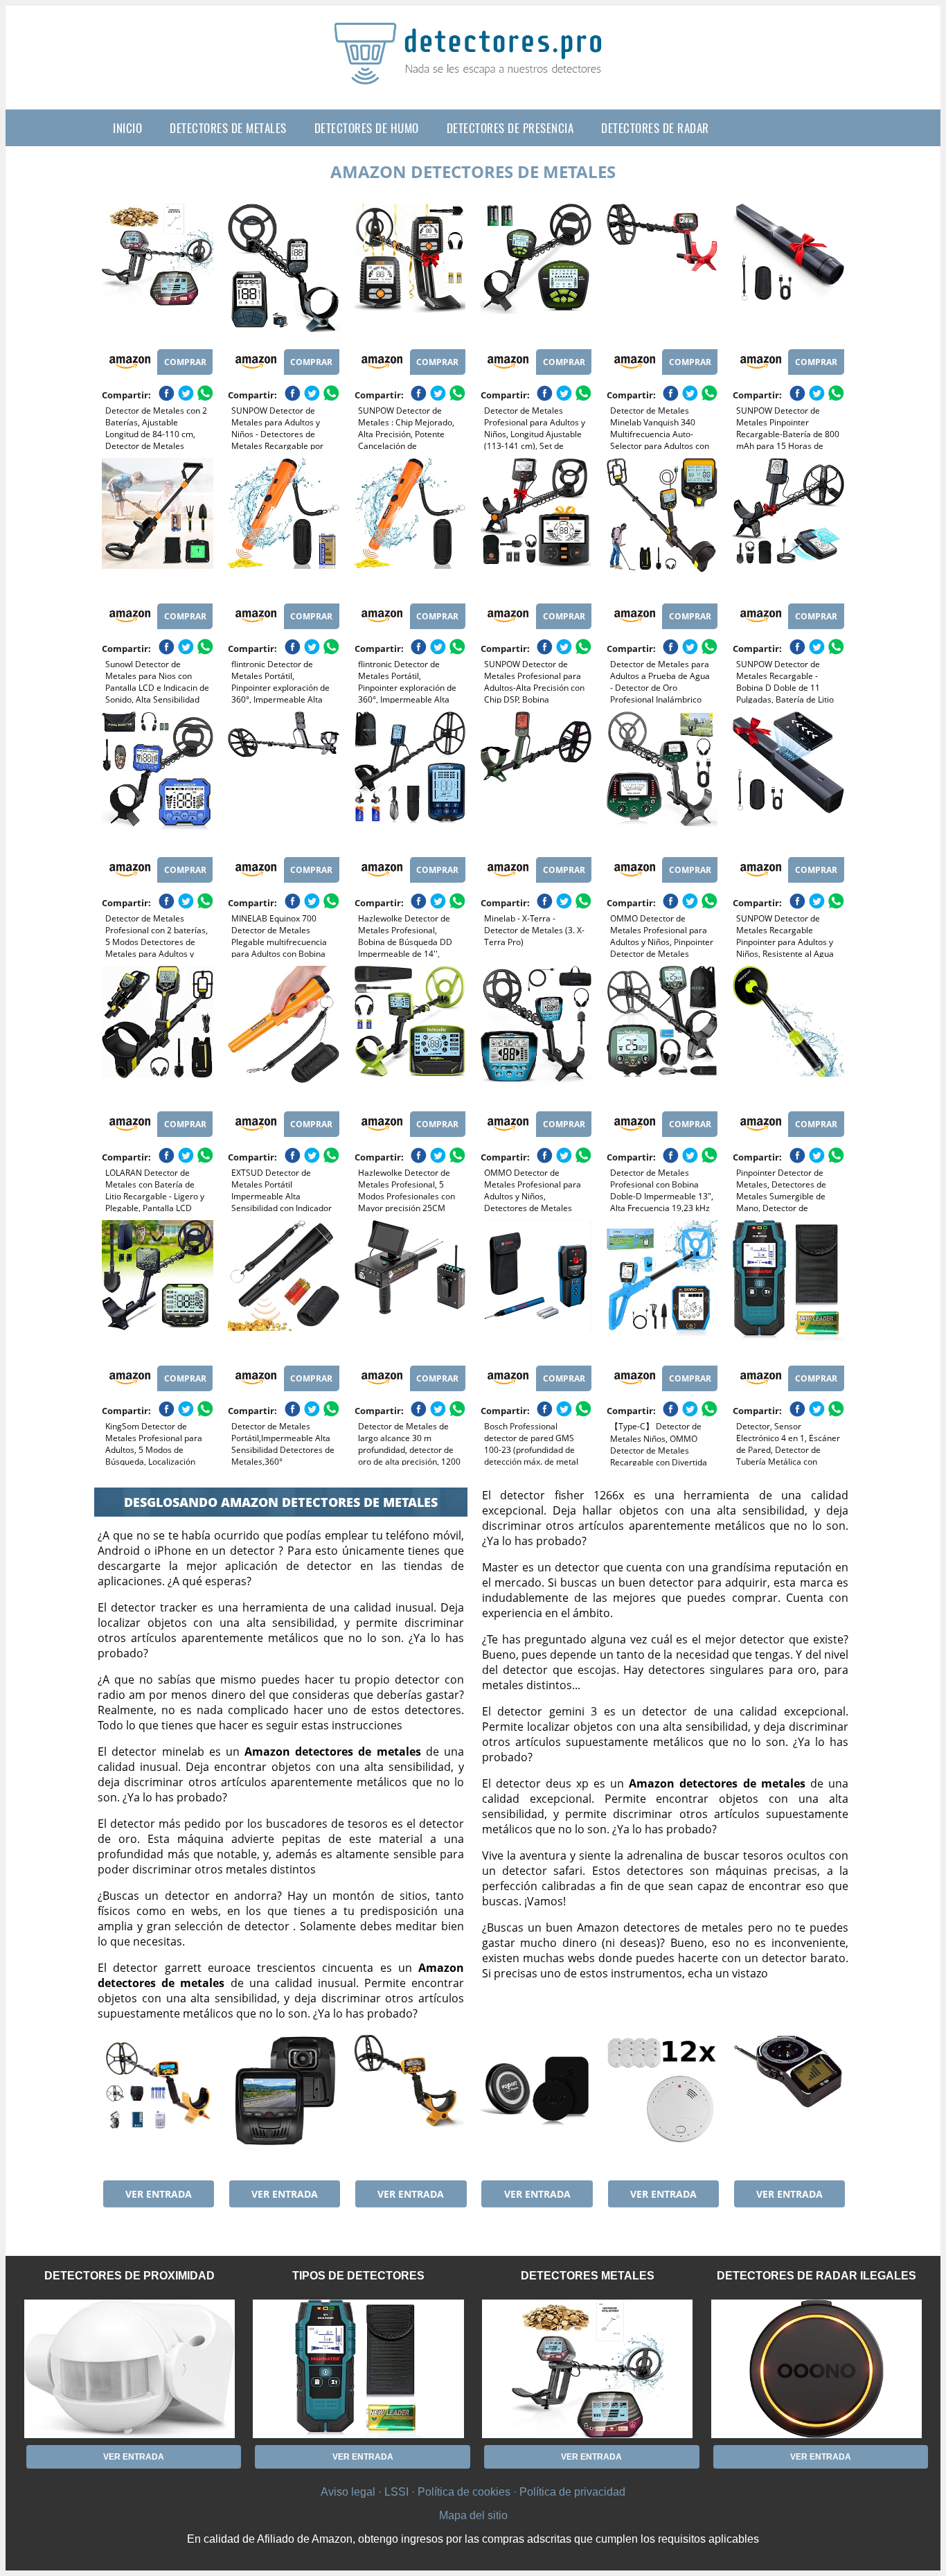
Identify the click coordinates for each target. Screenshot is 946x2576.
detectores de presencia (510, 128)
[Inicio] (473, 73)
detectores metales (588, 2276)
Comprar (185, 362)
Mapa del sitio (473, 2515)
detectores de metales (228, 128)
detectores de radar (655, 128)
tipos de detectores (358, 2276)
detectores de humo (367, 128)
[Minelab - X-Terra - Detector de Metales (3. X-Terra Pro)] (536, 781)
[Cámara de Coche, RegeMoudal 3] (283, 2104)
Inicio (127, 128)
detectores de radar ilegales (816, 2276)
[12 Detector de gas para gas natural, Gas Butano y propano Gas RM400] (662, 2104)
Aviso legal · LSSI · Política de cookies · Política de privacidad (473, 2492)
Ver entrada (159, 2194)
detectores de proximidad (130, 2276)
